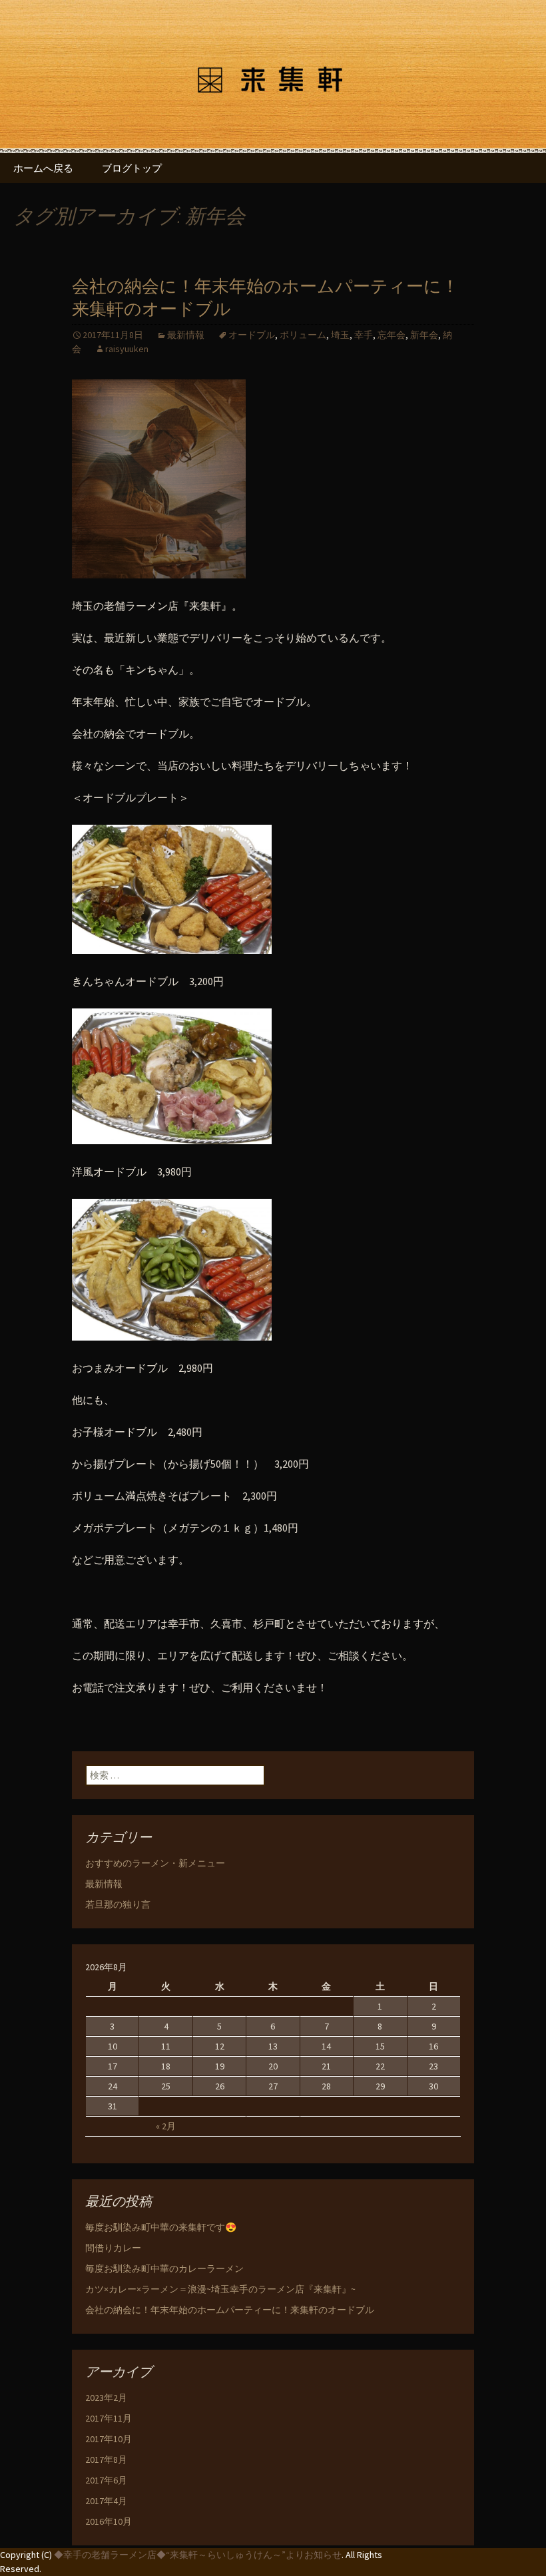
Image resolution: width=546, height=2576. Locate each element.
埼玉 (340, 335)
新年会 (424, 335)
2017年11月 (109, 2418)
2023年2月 (106, 2398)
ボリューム (303, 335)
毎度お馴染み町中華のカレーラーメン (164, 2268)
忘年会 (392, 335)
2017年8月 (106, 2460)
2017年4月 (106, 2501)
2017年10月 (109, 2439)
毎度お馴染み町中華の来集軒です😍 (161, 2227)
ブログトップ (132, 168)
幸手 (364, 335)
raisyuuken (127, 349)
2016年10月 (109, 2521)
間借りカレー (113, 2248)
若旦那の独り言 (118, 1904)
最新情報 (186, 335)
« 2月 (166, 2126)
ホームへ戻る (43, 168)
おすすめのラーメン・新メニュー (155, 1863)
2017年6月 (106, 2480)
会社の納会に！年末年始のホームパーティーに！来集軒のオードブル (230, 2310)
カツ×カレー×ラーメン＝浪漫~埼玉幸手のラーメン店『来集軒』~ (220, 2289)
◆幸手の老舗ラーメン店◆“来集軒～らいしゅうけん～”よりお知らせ (198, 2555)
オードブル (252, 335)
